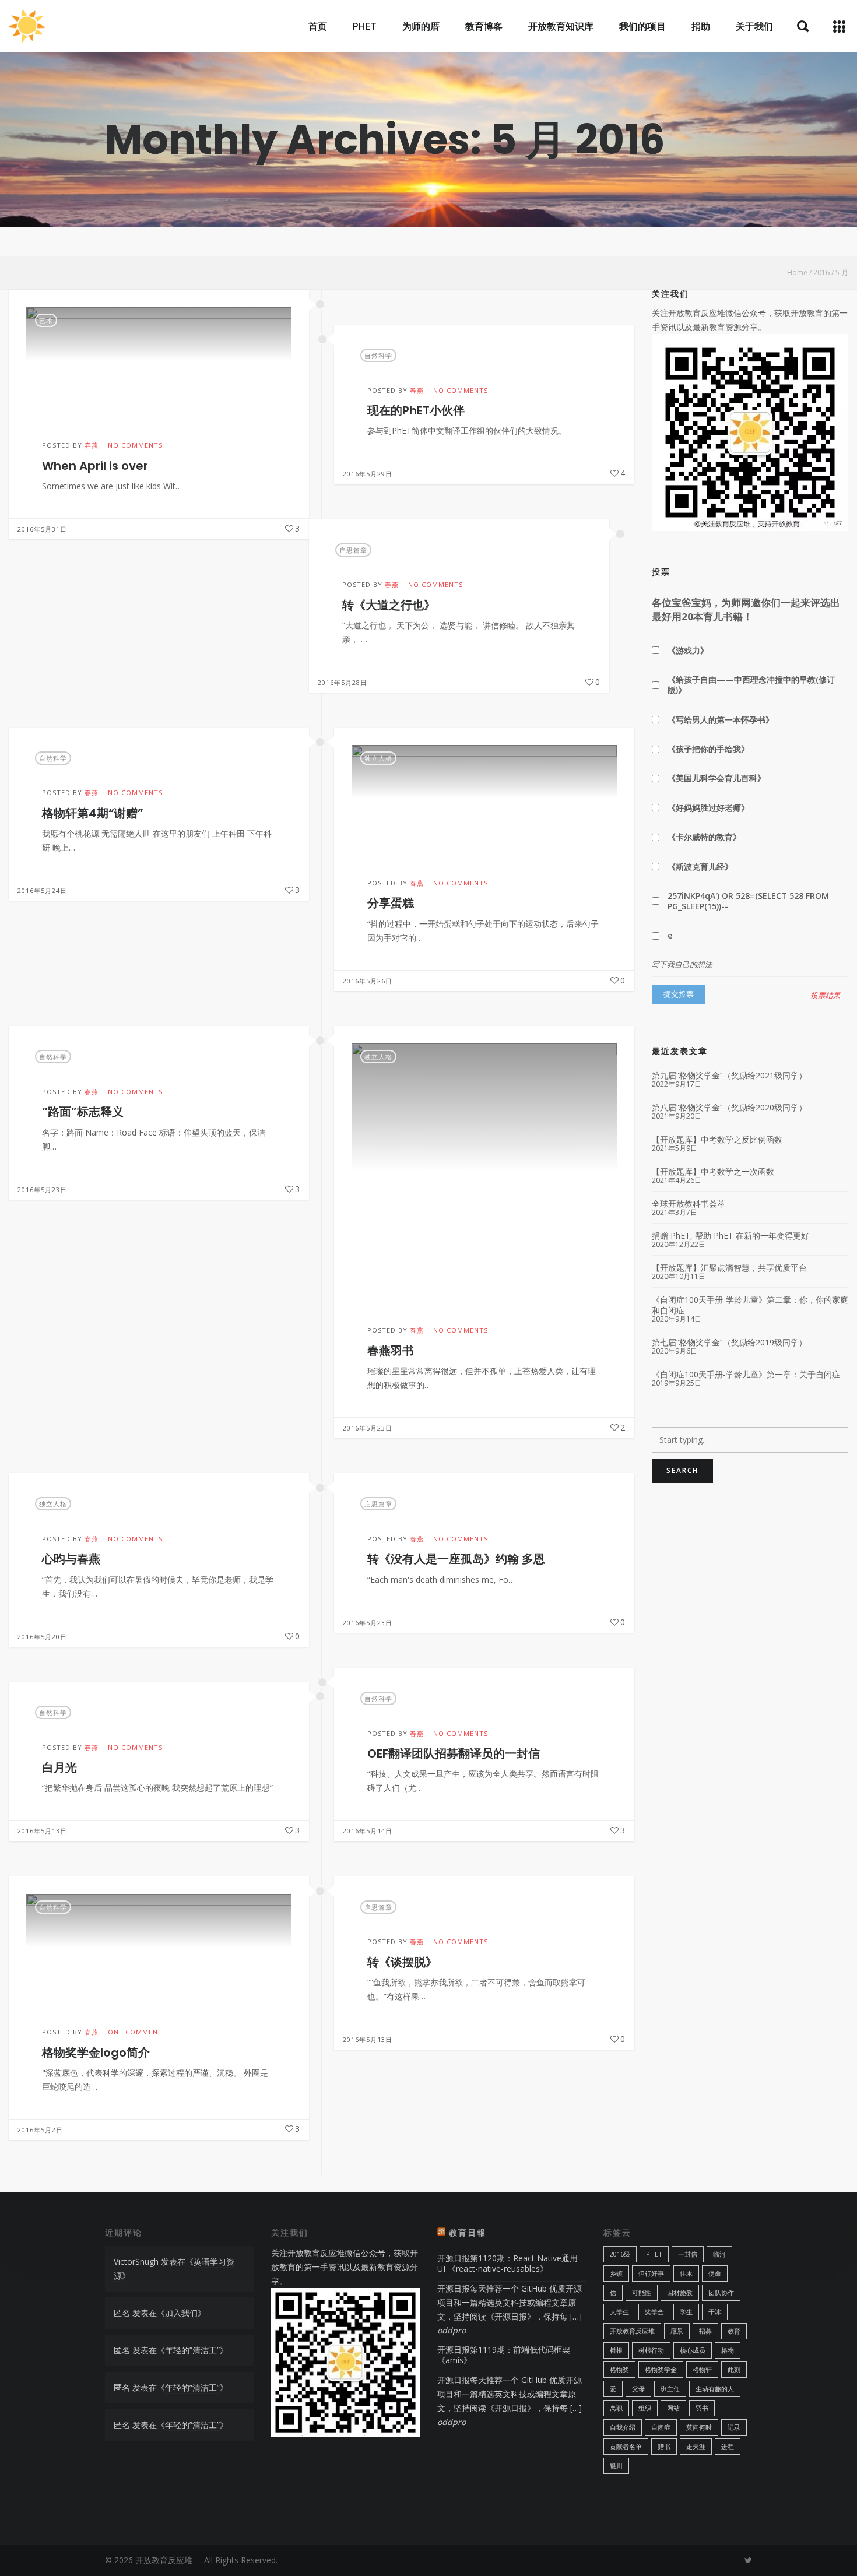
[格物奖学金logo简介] (159, 1947)
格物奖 (619, 2369)
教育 (734, 2331)
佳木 (686, 2273)
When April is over (95, 466)
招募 (705, 2331)
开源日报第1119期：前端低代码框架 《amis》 (504, 2355)
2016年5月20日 (42, 1637)
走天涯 (696, 2446)
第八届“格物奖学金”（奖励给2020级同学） (729, 1108)
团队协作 (721, 2292)
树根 (616, 2350)
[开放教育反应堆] (27, 26)
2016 (821, 273)
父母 (638, 2389)
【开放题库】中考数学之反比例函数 (717, 1140)
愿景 (677, 2331)
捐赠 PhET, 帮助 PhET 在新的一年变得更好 (730, 1236)
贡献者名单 (626, 2446)
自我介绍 (623, 2427)
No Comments (135, 445)
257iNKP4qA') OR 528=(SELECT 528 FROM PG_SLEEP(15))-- (748, 901)
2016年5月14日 (368, 1831)
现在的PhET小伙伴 (416, 410)
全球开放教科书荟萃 (689, 1204)
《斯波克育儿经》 (700, 867)
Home (797, 273)
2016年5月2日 (40, 2129)
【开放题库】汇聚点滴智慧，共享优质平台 (729, 1268)
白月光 (59, 1767)
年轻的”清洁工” (192, 2350)
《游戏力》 (688, 650)
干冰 (715, 2312)
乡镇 (616, 2273)
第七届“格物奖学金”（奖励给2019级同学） (729, 1343)
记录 (734, 2427)
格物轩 (702, 2369)
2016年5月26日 (368, 981)
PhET (654, 2254)
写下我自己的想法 (682, 964)
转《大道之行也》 (389, 605)
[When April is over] (159, 360)
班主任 (670, 2389)
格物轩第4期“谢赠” (93, 813)
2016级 (620, 2254)
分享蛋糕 (391, 904)
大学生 (619, 2312)
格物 (728, 2350)
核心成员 (693, 2350)
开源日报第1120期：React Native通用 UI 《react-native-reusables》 (507, 2263)
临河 (719, 2254)
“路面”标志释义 (83, 1112)
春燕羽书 (391, 1351)
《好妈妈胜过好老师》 (708, 808)
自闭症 (661, 2427)
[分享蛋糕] (484, 798)
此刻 (734, 2369)
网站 (673, 2408)
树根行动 (651, 2350)
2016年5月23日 (368, 1428)
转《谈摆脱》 (402, 1962)
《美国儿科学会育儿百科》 (716, 778)
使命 (715, 2273)
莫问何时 (699, 2427)
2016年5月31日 (42, 529)
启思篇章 (353, 550)
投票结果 (826, 996)
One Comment (135, 2032)
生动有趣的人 (715, 2389)
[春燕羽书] (484, 1171)
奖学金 (654, 2312)
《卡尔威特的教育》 (704, 837)
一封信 (688, 2254)
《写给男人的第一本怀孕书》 (721, 720)
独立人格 (378, 758)
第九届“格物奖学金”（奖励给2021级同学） (729, 1076)
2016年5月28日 (343, 682)
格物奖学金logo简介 (96, 2052)
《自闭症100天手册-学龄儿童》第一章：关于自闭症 (746, 1375)
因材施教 (680, 2292)
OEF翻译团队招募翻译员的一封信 (454, 1753)
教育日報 (468, 2232)
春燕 (92, 445)
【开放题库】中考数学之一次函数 (713, 1172)
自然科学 (378, 355)
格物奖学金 (661, 2369)
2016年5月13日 (42, 1831)
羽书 (702, 2408)
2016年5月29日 (368, 474)
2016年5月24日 (42, 890)
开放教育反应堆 (632, 2331)
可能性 (642, 2292)
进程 (728, 2446)
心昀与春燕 (71, 1559)
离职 (616, 2408)
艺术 (46, 320)
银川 (616, 2466)
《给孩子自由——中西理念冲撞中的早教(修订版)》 (751, 685)
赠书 (664, 2446)
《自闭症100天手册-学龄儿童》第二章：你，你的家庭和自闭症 (750, 1305)
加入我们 (181, 2313)
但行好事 (651, 2273)
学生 (686, 2312)
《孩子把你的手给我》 (708, 749)
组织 (645, 2408)
